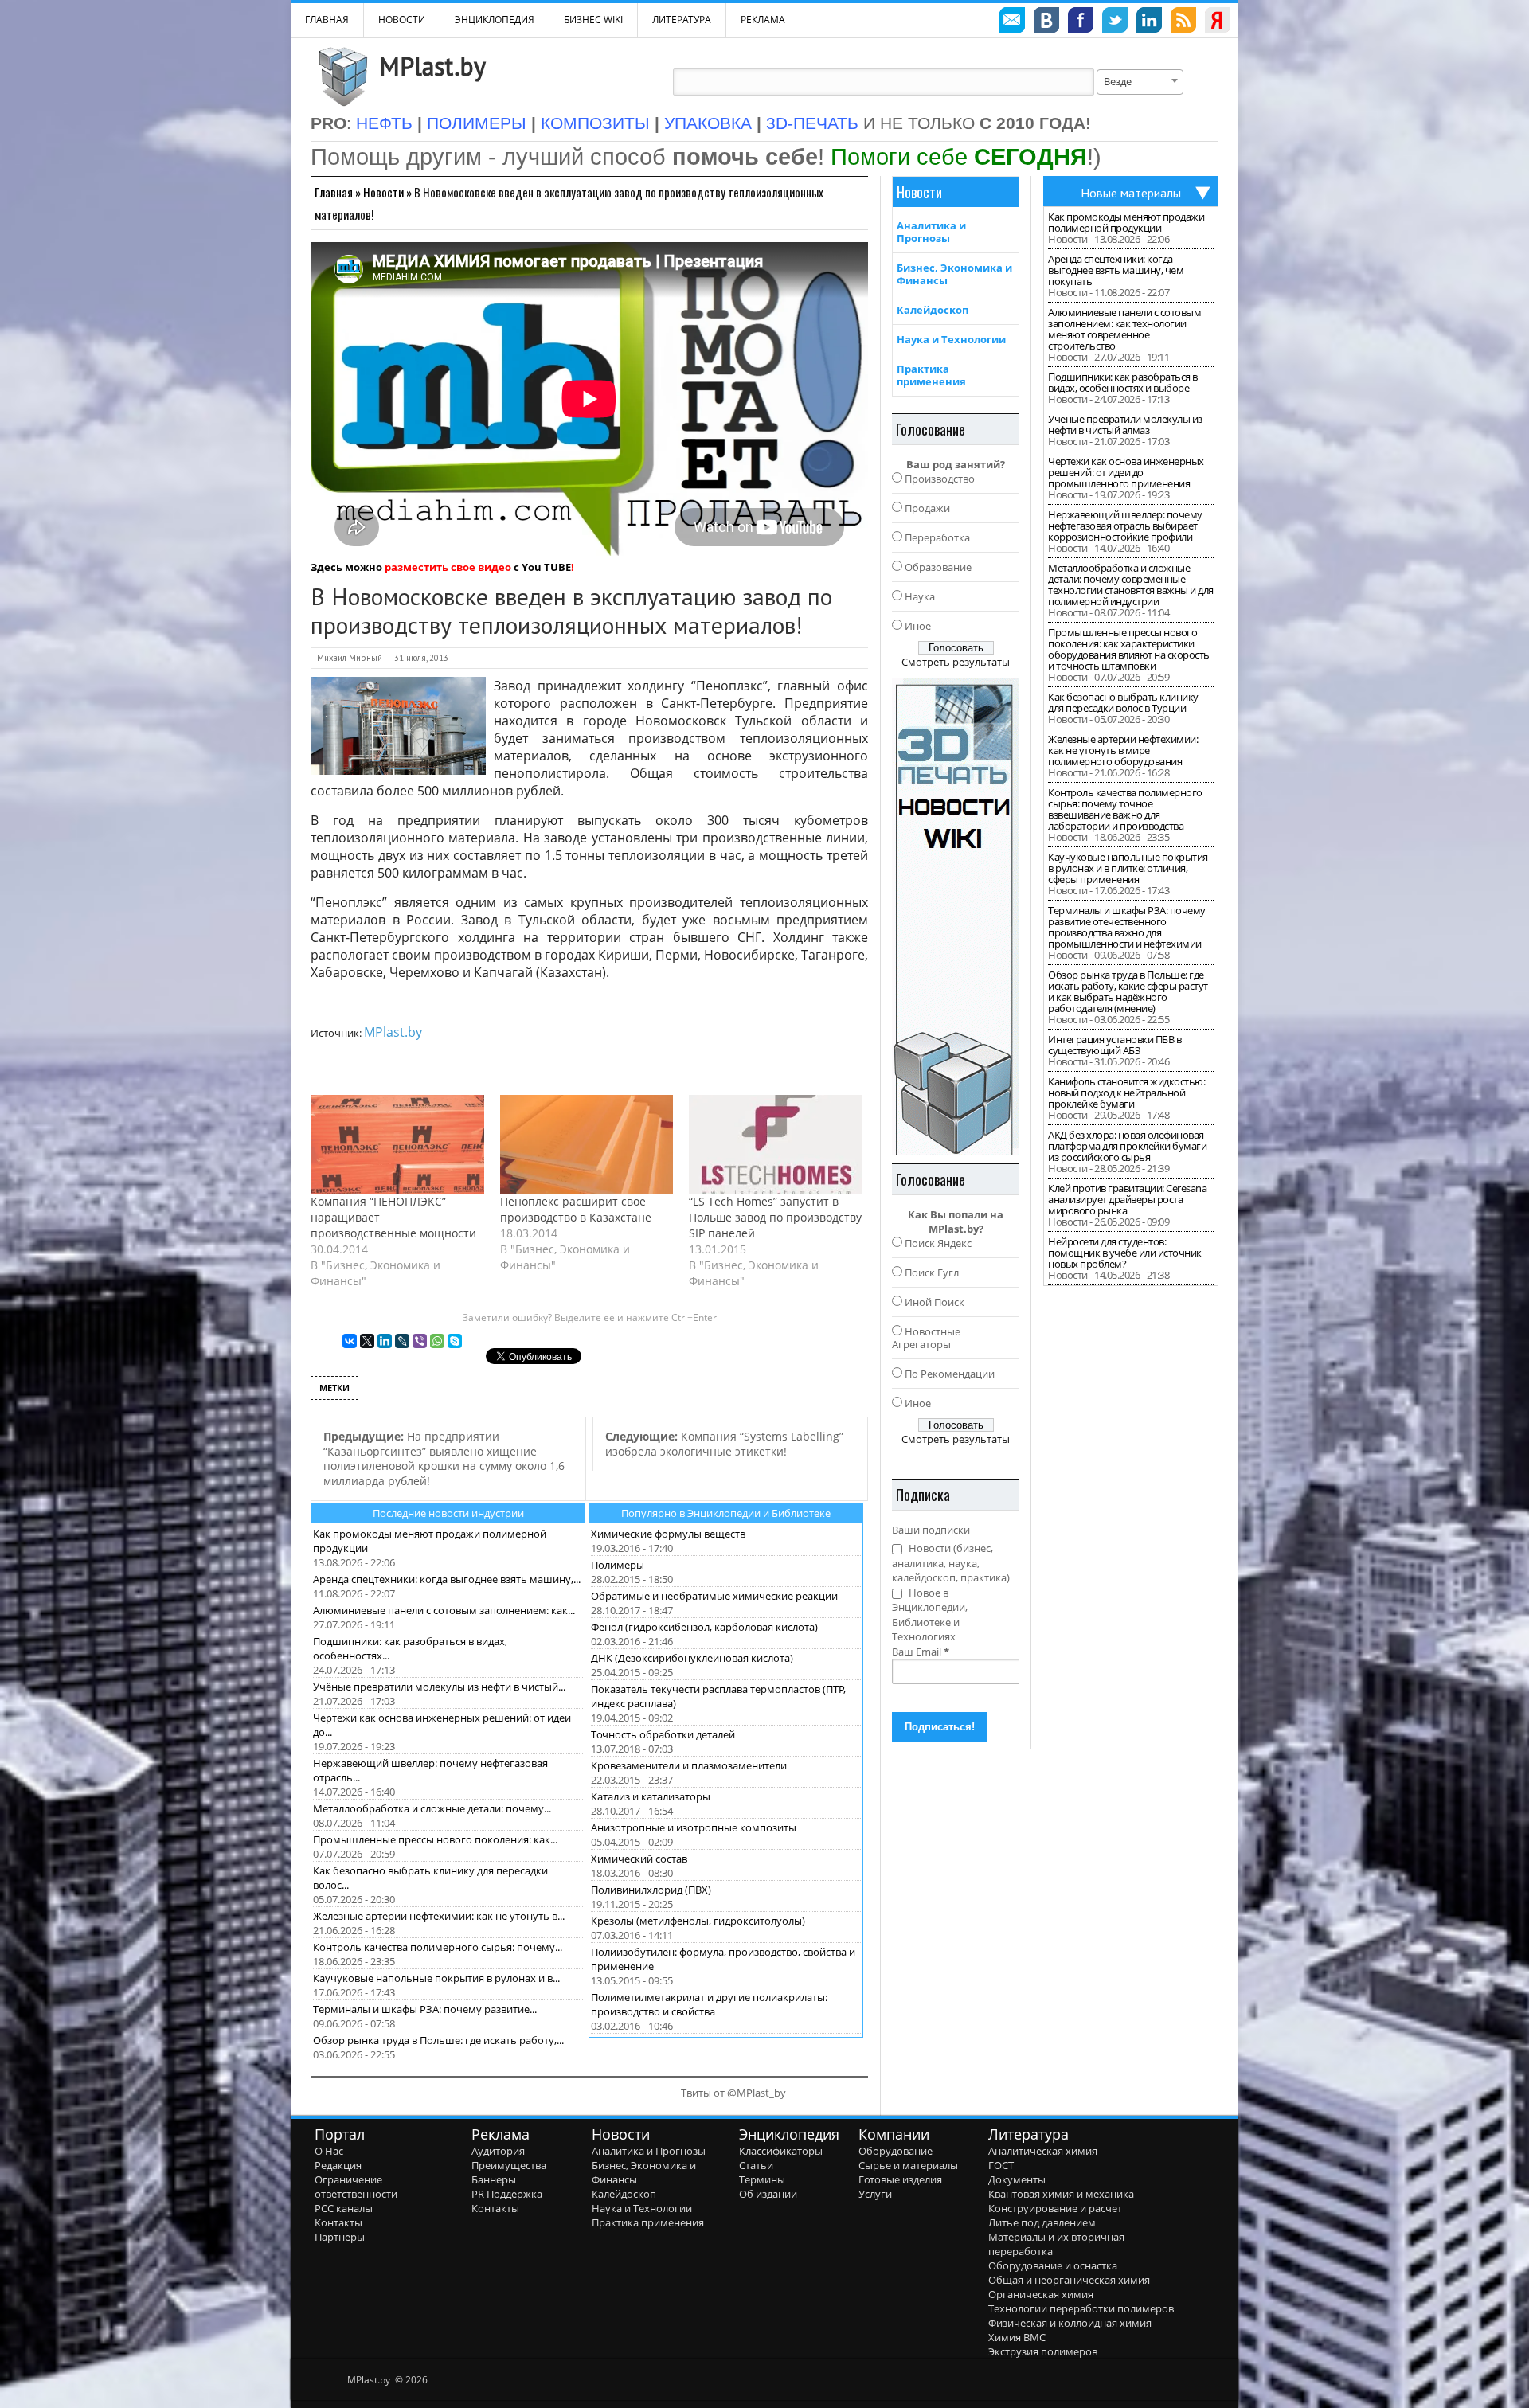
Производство (940, 479)
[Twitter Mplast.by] (1115, 22)
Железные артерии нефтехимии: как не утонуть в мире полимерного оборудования (1123, 750)
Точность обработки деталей (663, 1734)
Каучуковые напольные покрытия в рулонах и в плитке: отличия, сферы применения (1128, 868)
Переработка (937, 537)
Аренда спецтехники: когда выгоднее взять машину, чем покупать (1116, 270)
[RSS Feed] (1183, 22)
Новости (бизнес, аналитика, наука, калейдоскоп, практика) (951, 1563)
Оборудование (896, 2151)
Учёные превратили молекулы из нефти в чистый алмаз (1125, 424)
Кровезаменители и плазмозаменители (689, 1765)
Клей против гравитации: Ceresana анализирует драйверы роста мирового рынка (1127, 1199)
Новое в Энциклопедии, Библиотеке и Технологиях (930, 1615)
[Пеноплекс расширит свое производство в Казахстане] (587, 1144)
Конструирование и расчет (1055, 2208)
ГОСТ (1001, 2165)
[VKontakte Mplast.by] (1046, 22)
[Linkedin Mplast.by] (1149, 22)
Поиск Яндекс (938, 1243)
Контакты (338, 2222)
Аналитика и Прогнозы (931, 232)
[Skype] (455, 1341)
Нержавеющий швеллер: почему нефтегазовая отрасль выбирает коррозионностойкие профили (1125, 526)
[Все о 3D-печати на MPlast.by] (956, 917)
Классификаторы (781, 2151)
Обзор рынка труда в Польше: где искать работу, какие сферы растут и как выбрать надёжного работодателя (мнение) (1128, 991)
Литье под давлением (1042, 2222)
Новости (402, 20)
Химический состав (639, 1859)
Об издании (768, 2194)
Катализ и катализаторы (651, 1796)
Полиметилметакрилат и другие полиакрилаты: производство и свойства (709, 2004)
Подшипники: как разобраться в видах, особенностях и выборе (1123, 382)
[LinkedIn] (385, 1341)
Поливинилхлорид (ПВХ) (651, 1890)
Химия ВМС (1017, 2337)
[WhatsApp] (437, 1341)
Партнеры (340, 2237)
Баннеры (494, 2179)
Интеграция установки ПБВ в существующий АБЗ (1114, 1045)
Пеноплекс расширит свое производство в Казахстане (576, 1209)
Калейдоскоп (933, 310)
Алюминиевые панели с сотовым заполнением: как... (444, 1610)
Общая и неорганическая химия (1069, 2280)
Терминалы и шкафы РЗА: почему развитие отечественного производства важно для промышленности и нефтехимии (1127, 927)
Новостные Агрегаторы (926, 1338)
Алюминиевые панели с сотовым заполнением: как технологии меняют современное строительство (1124, 329)
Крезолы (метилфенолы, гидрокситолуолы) (698, 1921)
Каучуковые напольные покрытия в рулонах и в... (436, 1978)
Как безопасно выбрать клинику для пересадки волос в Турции (1123, 702)
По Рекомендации (950, 1374)
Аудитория (498, 2151)
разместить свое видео (448, 567)
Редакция (338, 2165)
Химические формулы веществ (668, 1534)
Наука (920, 596)
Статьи (756, 2165)
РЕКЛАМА (763, 20)
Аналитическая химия (1043, 2151)
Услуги (875, 2194)
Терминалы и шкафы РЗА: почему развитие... (425, 2009)
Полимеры (618, 1565)
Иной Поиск (935, 1302)
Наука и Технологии (951, 339)
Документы (1017, 2179)
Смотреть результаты (956, 662)
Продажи (927, 508)
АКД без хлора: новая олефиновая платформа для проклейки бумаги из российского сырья (1127, 1146)
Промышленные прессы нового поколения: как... (435, 1839)
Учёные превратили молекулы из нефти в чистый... (439, 1687)
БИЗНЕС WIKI (593, 20)
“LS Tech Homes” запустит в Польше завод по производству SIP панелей (775, 1217)
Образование (938, 567)
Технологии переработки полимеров (1081, 2308)
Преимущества (509, 2165)
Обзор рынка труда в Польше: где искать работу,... (438, 2040)
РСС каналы (344, 2208)
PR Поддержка (507, 2194)
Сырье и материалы (908, 2165)
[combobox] (1140, 82)
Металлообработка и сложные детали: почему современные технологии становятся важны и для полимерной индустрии (1131, 584)
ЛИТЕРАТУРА (682, 20)
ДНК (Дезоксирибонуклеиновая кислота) (692, 1658)
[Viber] (420, 1341)
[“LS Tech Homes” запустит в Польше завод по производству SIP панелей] (776, 1144)
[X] (367, 1341)
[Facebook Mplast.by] (1081, 22)
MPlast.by (432, 66)
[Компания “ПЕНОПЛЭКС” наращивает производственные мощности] (397, 1144)
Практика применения (931, 375)
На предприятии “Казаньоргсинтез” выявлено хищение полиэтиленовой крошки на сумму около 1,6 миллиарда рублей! (444, 1458)
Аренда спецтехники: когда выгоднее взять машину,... (447, 1579)
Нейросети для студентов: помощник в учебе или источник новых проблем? (1125, 1253)
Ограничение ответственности (356, 2187)
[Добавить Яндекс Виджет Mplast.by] (1218, 22)
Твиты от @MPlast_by (733, 2093)
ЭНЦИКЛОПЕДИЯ (495, 20)
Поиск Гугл (932, 1272)
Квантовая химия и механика (1061, 2194)
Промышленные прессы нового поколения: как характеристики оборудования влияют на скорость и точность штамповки (1129, 649)
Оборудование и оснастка (1053, 2265)
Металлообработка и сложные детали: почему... (432, 1808)
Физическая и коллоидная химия (1070, 2323)
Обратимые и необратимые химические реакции (714, 1596)
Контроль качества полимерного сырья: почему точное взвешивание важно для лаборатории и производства (1125, 809)
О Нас (329, 2151)
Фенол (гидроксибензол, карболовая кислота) (704, 1627)
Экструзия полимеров (1043, 2351)
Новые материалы (1131, 193)
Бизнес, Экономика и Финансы (954, 274)
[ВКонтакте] (350, 1341)
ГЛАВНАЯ (327, 20)
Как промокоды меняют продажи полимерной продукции (1126, 222)
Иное (918, 626)
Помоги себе (959, 156)
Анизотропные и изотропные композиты (694, 1827)
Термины (762, 2179)
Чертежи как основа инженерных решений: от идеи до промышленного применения (1126, 472)
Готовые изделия (900, 2179)
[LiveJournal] (402, 1341)
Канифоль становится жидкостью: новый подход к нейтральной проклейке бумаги (1126, 1093)
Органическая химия (1041, 2294)
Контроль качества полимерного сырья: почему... (438, 1947)
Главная (334, 192)
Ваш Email (921, 1652)
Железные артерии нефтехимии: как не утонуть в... (439, 1916)
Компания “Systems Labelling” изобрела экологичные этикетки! (724, 1444)
